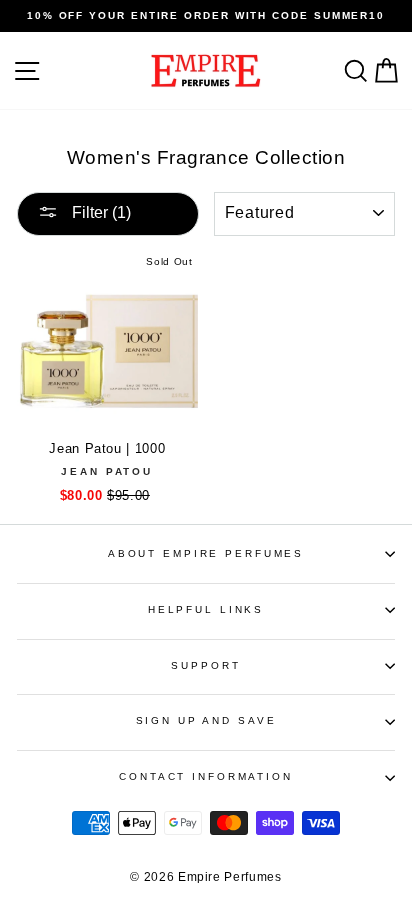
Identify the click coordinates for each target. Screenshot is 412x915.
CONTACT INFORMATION (206, 776)
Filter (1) (99, 212)
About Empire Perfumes (206, 553)
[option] (206, 16)
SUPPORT (205, 665)
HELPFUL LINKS (206, 609)
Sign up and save (206, 720)
